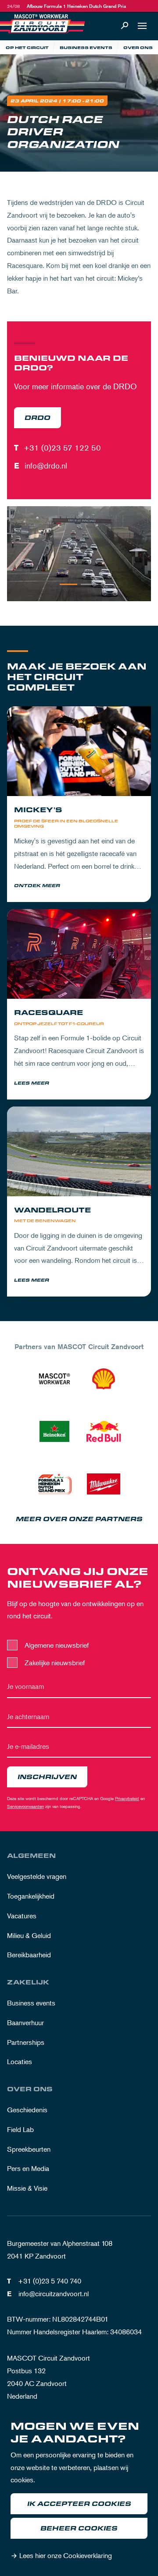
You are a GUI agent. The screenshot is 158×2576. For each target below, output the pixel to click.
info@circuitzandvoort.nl (54, 2294)
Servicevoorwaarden (25, 1806)
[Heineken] (54, 1431)
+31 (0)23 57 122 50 (62, 448)
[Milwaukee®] (104, 1484)
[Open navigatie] (142, 26)
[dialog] (79, 2493)
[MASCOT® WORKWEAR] (54, 1379)
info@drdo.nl (46, 465)
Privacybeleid (127, 1798)
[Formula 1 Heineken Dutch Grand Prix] (54, 1484)
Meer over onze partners (79, 1519)
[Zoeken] (125, 26)
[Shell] (104, 1379)
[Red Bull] (104, 1431)
